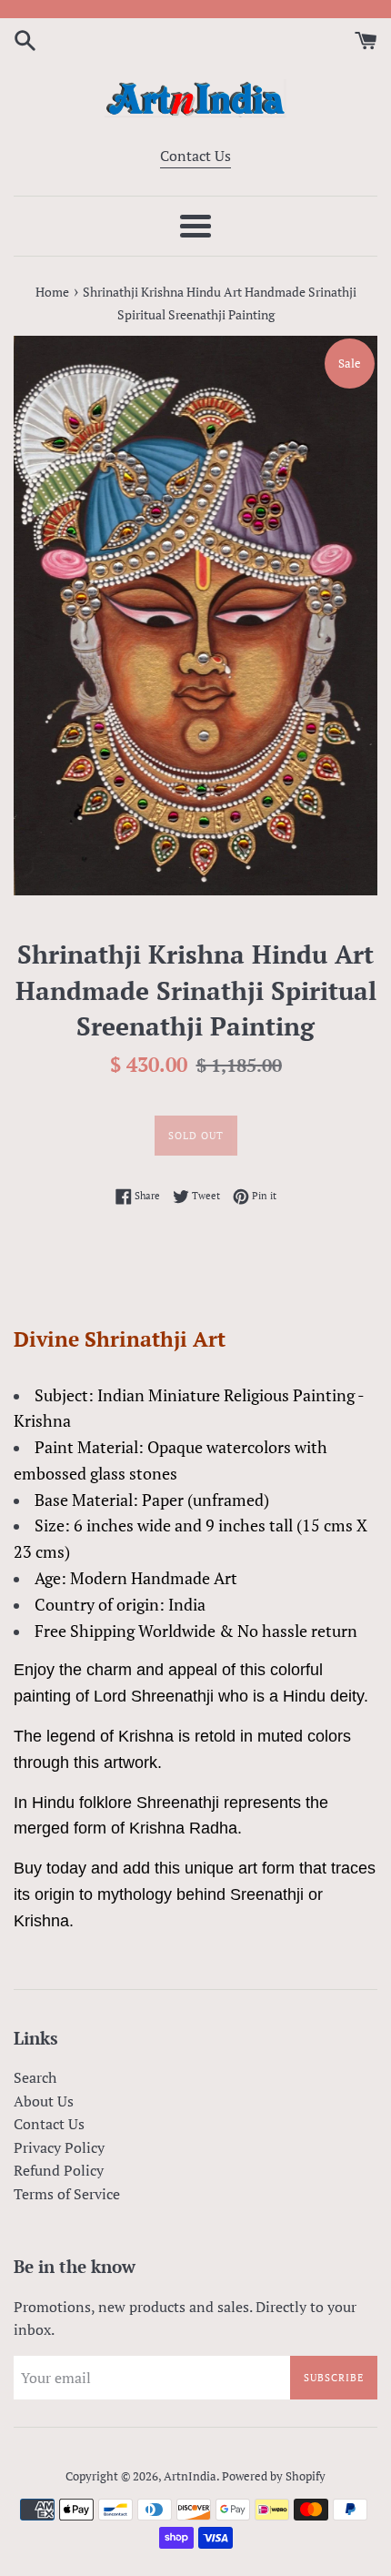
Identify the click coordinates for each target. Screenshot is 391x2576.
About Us (44, 2101)
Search (35, 2077)
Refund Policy (59, 2170)
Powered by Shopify (274, 2476)
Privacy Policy (59, 2147)
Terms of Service (67, 2194)
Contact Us (195, 156)
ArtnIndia (190, 2476)
